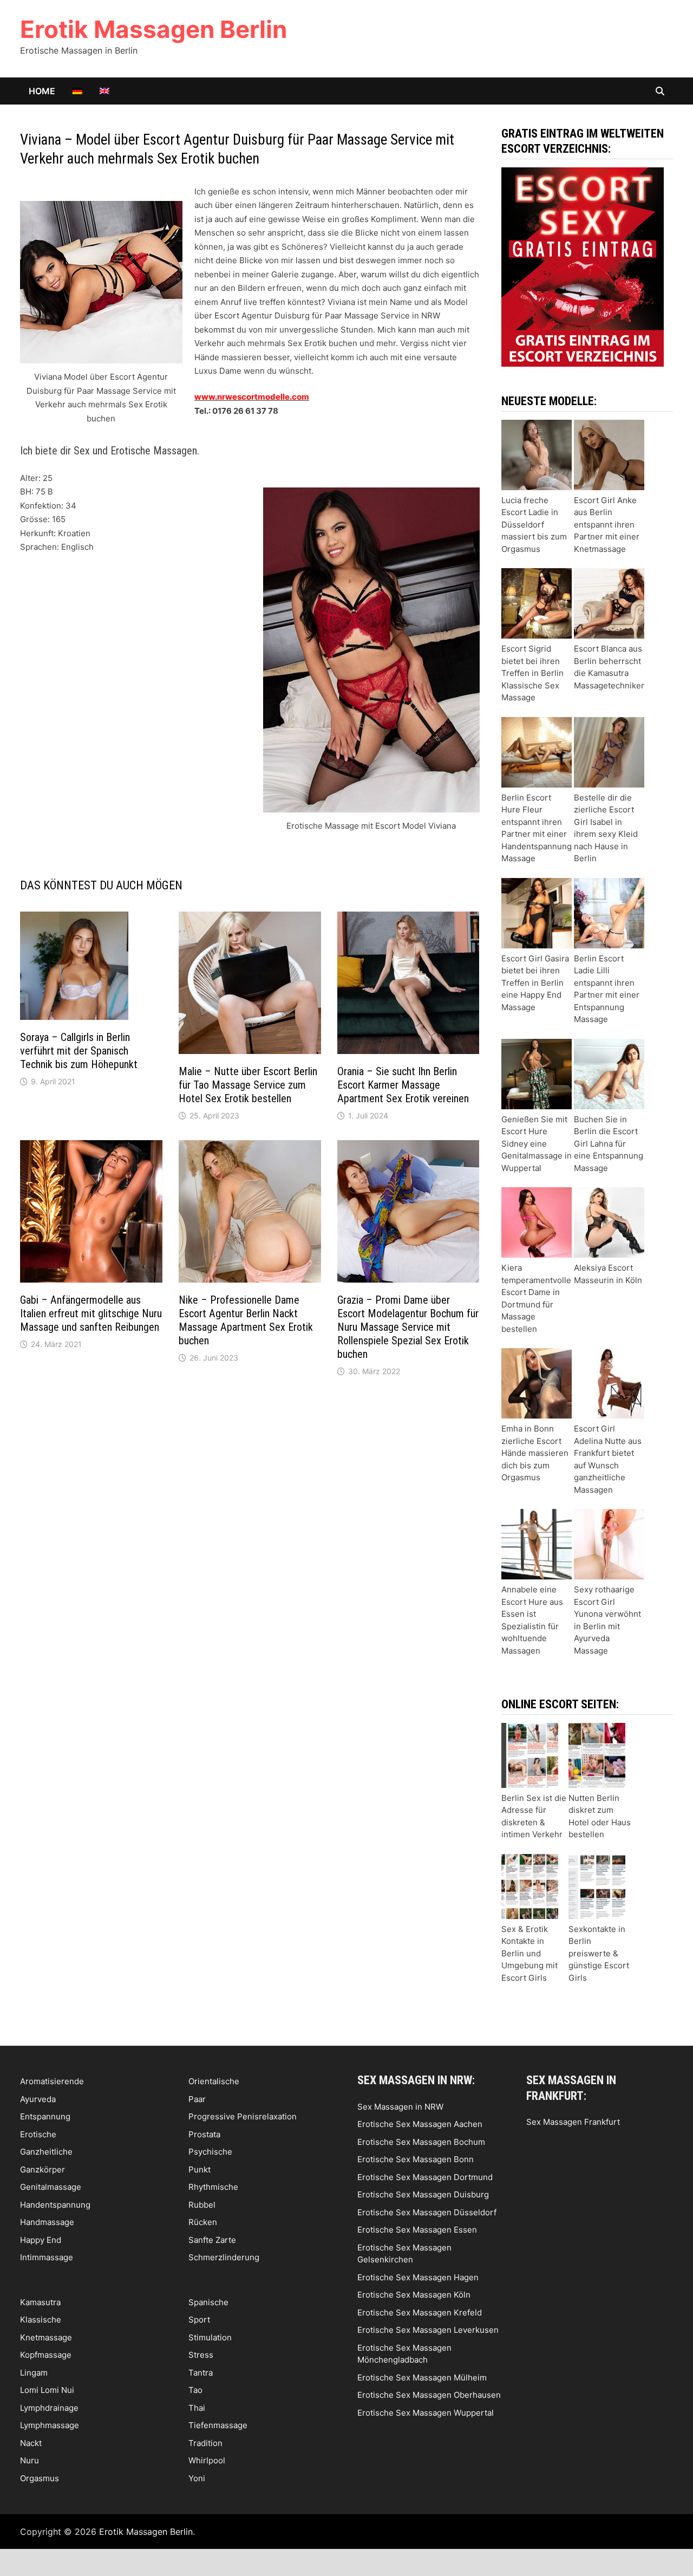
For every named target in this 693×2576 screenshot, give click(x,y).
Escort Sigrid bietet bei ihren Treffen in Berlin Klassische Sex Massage (532, 673)
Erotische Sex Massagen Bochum (421, 2142)
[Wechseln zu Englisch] (104, 91)
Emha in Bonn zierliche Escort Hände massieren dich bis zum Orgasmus (535, 1453)
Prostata (204, 2134)
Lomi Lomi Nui (47, 2390)
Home (42, 91)
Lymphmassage (50, 2425)
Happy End (41, 2240)
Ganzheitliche (46, 2152)
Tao (195, 2390)
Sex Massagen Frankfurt (573, 2122)
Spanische (208, 2302)
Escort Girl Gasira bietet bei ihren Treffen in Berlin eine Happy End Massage (535, 983)
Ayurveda (38, 2099)
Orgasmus (40, 2478)
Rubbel (202, 2205)
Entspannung (45, 2116)
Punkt (200, 2170)
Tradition (205, 2443)
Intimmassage (47, 2257)
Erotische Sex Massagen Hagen (418, 2277)
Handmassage (47, 2222)
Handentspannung (55, 2205)
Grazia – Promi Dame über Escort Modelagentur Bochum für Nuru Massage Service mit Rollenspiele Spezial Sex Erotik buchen (408, 1327)
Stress (201, 2355)
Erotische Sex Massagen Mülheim (422, 2377)
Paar (197, 2099)
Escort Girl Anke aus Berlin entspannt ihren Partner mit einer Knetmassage (607, 525)
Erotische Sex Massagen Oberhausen (429, 2395)
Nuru (30, 2460)
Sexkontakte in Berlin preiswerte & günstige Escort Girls (599, 1953)
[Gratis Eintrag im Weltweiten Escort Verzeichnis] (583, 266)
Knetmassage (46, 2337)
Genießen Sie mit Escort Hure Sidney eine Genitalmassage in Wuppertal (537, 1144)
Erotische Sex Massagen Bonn (416, 2159)
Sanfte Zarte (212, 2240)
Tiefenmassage (218, 2425)
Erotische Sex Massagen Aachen (420, 2124)
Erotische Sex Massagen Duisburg (423, 2194)
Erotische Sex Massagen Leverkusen (428, 2330)
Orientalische (214, 2081)
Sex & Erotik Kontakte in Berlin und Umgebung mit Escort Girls (529, 1953)
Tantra (201, 2373)
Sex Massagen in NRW (400, 2107)
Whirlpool (207, 2460)
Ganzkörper (43, 2170)
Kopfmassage (46, 2355)
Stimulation (210, 2337)
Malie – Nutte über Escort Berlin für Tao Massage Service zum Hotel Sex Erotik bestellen (248, 1085)
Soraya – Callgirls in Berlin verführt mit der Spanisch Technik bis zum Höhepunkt (79, 1051)
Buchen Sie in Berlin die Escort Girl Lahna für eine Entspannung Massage (609, 1144)
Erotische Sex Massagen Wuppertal (426, 2413)
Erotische (38, 2134)
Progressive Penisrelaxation (243, 2116)
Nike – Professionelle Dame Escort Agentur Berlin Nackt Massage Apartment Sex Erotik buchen (246, 1320)
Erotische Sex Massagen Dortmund (425, 2177)
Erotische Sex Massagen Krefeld (420, 2312)
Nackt (31, 2443)
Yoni (197, 2478)
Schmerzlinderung (224, 2257)
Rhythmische (213, 2187)
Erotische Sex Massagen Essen (417, 2230)
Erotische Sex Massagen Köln (414, 2295)
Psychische (210, 2152)
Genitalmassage (51, 2187)
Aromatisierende (52, 2081)
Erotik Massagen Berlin (153, 29)
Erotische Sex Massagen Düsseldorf (427, 2212)
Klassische (41, 2320)
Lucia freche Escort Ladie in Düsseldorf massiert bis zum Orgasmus (534, 525)
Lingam (34, 2373)
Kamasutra (40, 2302)
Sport (199, 2320)
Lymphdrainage (49, 2408)
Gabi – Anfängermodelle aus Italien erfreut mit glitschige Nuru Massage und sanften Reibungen (91, 1313)
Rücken (203, 2222)
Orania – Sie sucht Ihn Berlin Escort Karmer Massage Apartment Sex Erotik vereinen (403, 1085)
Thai (197, 2408)
